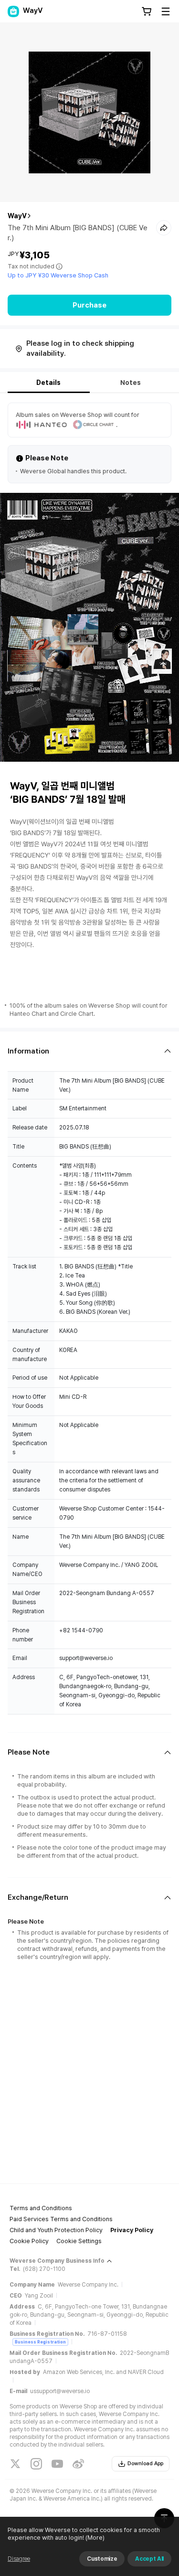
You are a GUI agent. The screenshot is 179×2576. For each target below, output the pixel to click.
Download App (145, 2464)
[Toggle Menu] (166, 11)
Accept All (149, 2559)
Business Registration (40, 2342)
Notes (131, 383)
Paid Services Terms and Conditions (61, 2219)
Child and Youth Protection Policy (56, 2230)
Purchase (89, 305)
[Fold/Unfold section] (89, 1051)
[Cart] (147, 11)
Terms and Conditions (41, 2208)
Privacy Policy (132, 2230)
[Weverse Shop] (13, 11)
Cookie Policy (29, 2241)
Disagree (19, 2559)
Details (48, 383)
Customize (102, 2559)
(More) (95, 2538)
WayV (17, 216)
